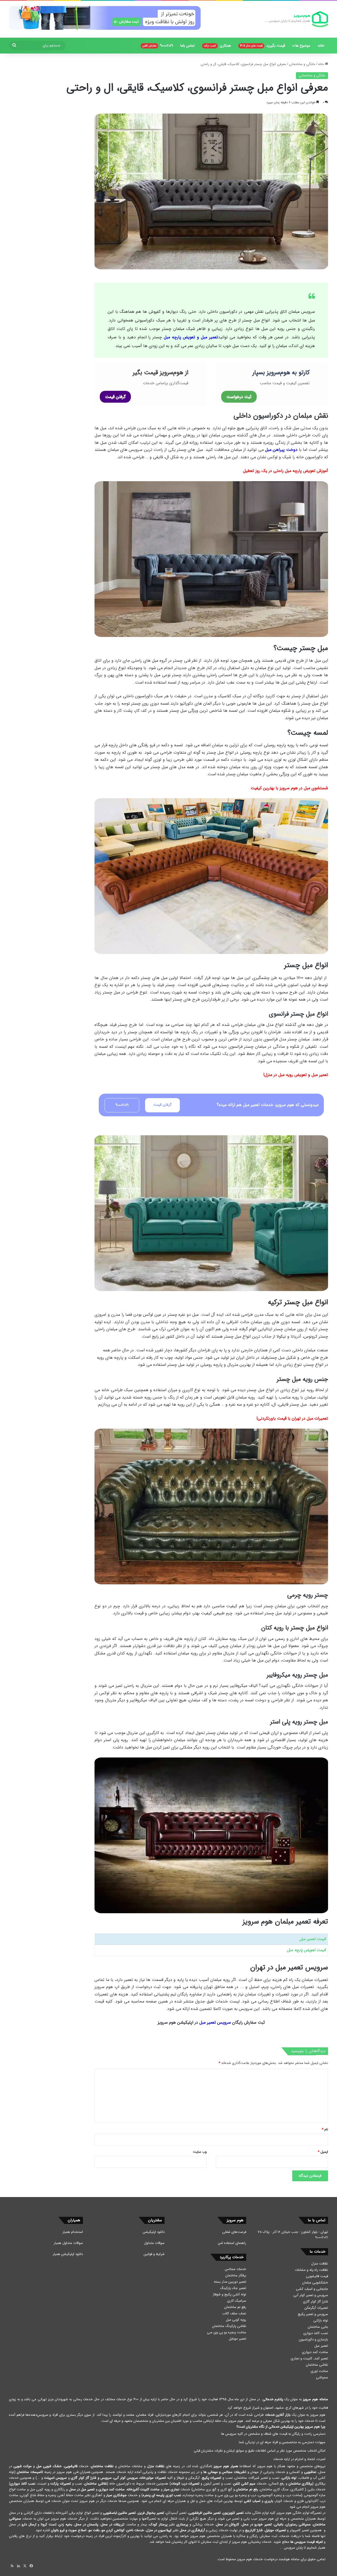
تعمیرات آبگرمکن (316, 2308)
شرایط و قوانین (154, 2254)
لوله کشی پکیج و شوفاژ (230, 2294)
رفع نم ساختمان (235, 2307)
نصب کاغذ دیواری (316, 2333)
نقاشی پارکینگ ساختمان (229, 2326)
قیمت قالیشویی (317, 2276)
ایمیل (323, 2152)
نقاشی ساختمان (317, 2365)
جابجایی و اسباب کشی (312, 2289)
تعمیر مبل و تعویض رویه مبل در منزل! (296, 1075)
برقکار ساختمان (236, 2275)
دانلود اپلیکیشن (154, 2232)
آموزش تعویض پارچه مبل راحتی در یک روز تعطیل (286, 471)
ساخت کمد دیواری (315, 2352)
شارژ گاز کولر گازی (316, 2302)
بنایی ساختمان (318, 2327)
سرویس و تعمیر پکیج (313, 2314)
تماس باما (187, 46)
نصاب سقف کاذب (234, 2313)
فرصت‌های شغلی (234, 2232)
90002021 (158, 46)
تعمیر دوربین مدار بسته (230, 2282)
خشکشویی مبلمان (315, 2283)
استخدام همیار (73, 2232)
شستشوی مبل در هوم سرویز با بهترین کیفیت (289, 788)
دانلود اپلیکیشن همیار (68, 2254)
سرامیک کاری (237, 2301)
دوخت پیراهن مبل (281, 450)
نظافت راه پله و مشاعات (311, 2270)
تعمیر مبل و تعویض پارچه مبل (191, 337)
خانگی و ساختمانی (302, 64)
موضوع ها (303, 46)
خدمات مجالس (236, 2269)
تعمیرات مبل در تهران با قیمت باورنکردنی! (292, 1418)
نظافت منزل (320, 2264)
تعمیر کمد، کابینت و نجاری (309, 2358)
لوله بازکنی (321, 2321)
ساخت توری (319, 2371)
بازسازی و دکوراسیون (313, 2339)
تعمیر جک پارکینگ (233, 2288)
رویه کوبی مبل (236, 2320)
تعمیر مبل (321, 2346)
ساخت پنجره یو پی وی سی (227, 2332)
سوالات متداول (154, 2243)
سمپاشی (322, 2377)
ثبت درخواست (239, 397)
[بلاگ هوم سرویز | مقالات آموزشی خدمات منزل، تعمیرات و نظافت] (296, 19)
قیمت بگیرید (263, 46)
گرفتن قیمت (115, 397)
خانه (321, 46)
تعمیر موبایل (237, 2339)
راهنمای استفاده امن (232, 2243)
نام (325, 2129)
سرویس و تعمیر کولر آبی (311, 2295)
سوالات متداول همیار (68, 2243)
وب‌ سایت (200, 2152)
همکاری (217, 46)
